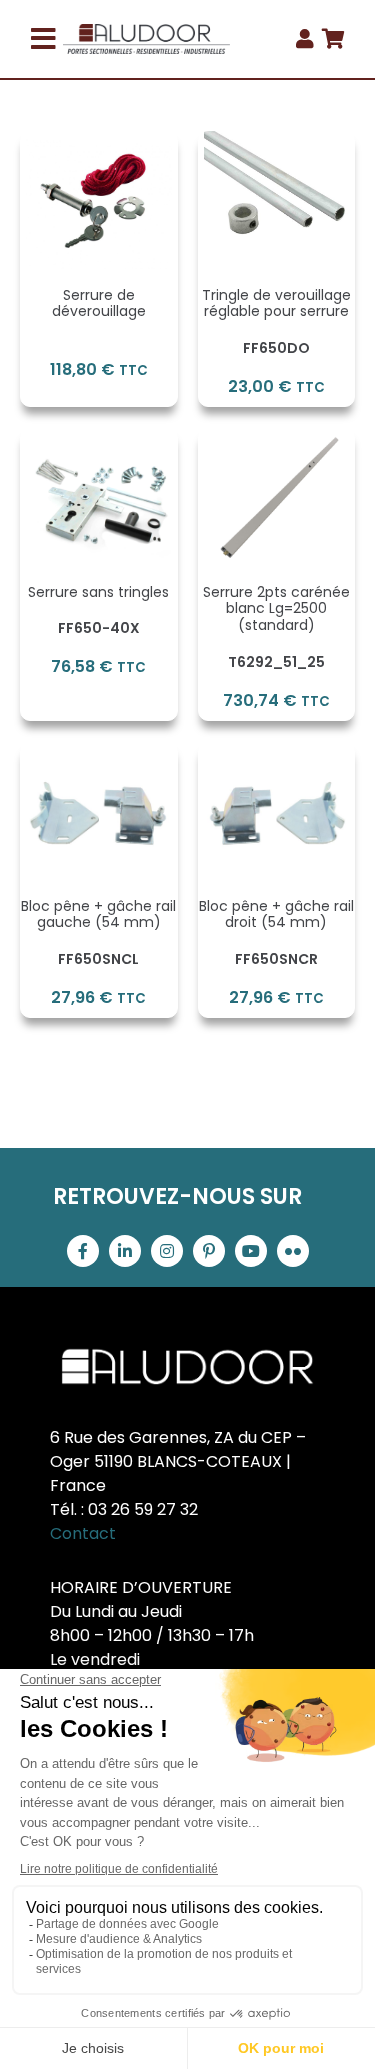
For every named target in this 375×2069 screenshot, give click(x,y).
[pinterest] (209, 1251)
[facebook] (83, 1251)
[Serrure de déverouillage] (99, 142)
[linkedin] (125, 1251)
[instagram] (167, 1251)
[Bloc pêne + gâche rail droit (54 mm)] (277, 753)
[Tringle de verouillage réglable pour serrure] (277, 142)
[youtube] (251, 1251)
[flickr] (293, 1251)
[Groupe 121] (147, 31)
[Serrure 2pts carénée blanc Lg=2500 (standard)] (277, 439)
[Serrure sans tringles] (99, 439)
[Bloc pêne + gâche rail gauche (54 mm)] (99, 753)
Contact (83, 1533)
